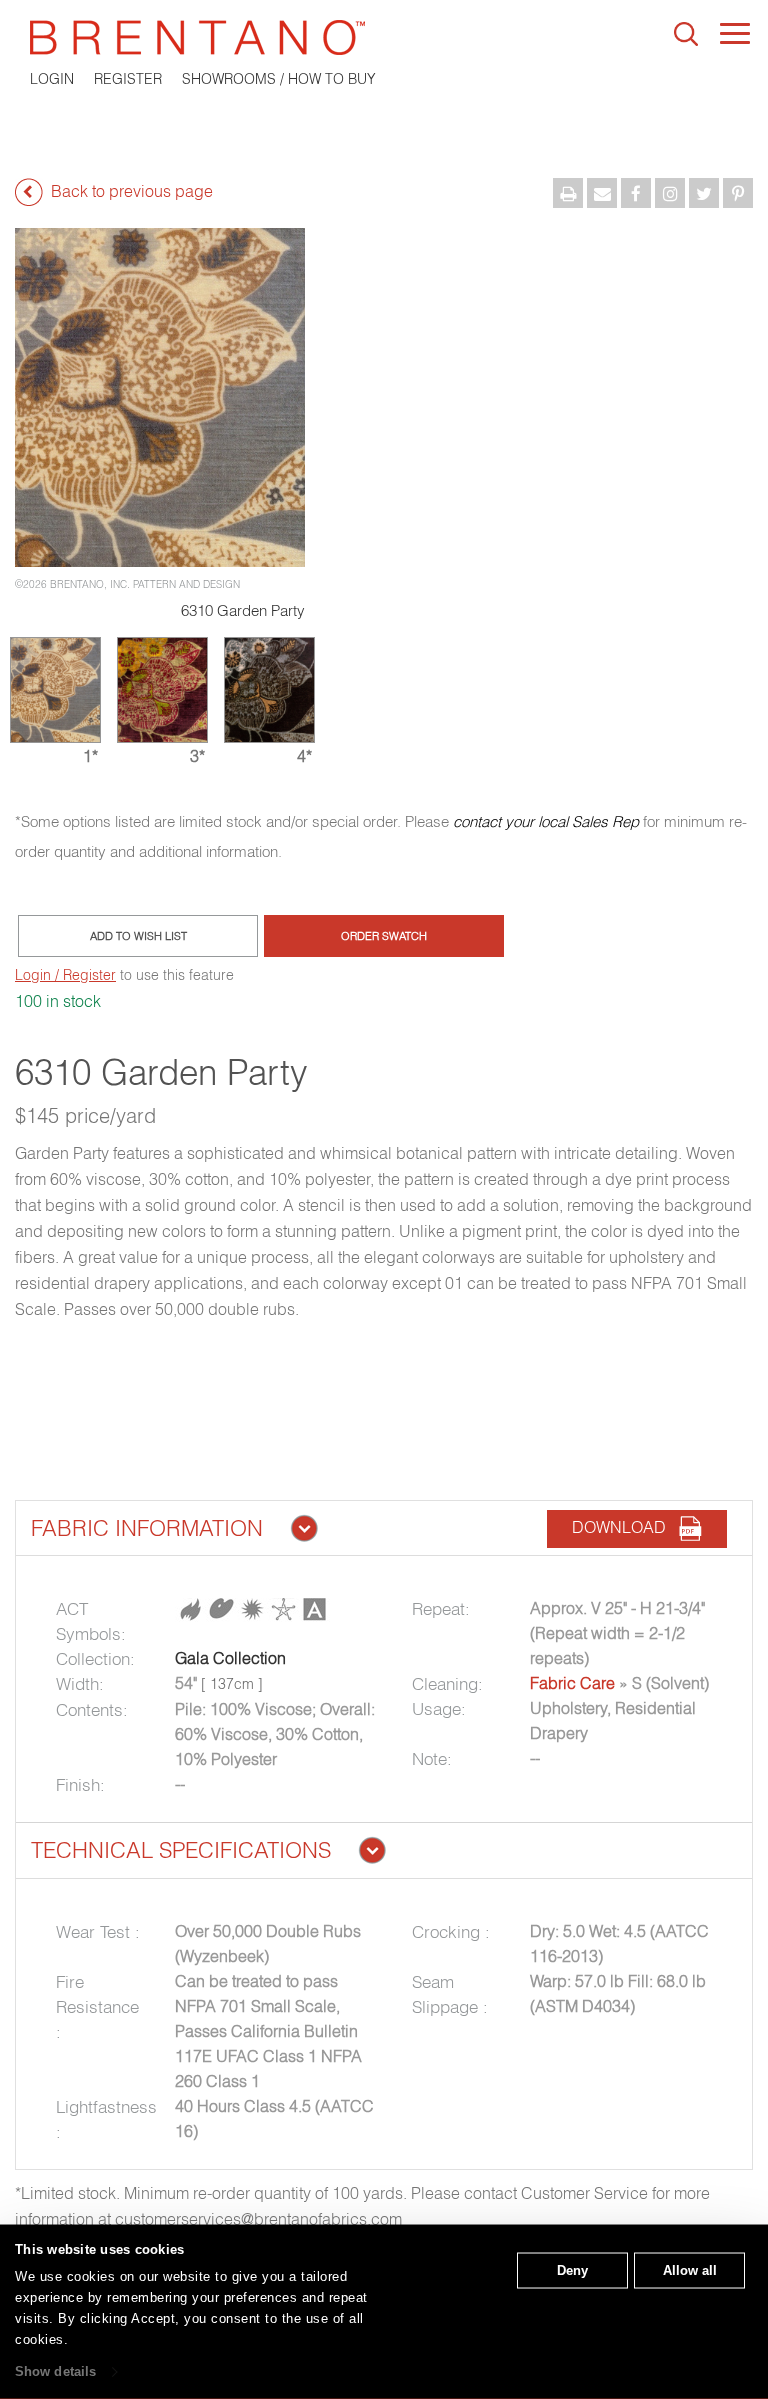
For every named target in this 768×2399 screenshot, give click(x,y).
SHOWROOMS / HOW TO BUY (279, 79)
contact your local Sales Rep (546, 821)
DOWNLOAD (625, 1527)
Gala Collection (230, 1658)
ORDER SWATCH (384, 936)
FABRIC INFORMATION (147, 1528)
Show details (55, 2371)
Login (52, 79)
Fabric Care (572, 1683)
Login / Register (65, 975)
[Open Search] (686, 34)
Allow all (690, 2270)
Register (128, 79)
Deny (572, 2270)
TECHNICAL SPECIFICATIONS (181, 1850)
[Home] (384, 37)
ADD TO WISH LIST (138, 936)
